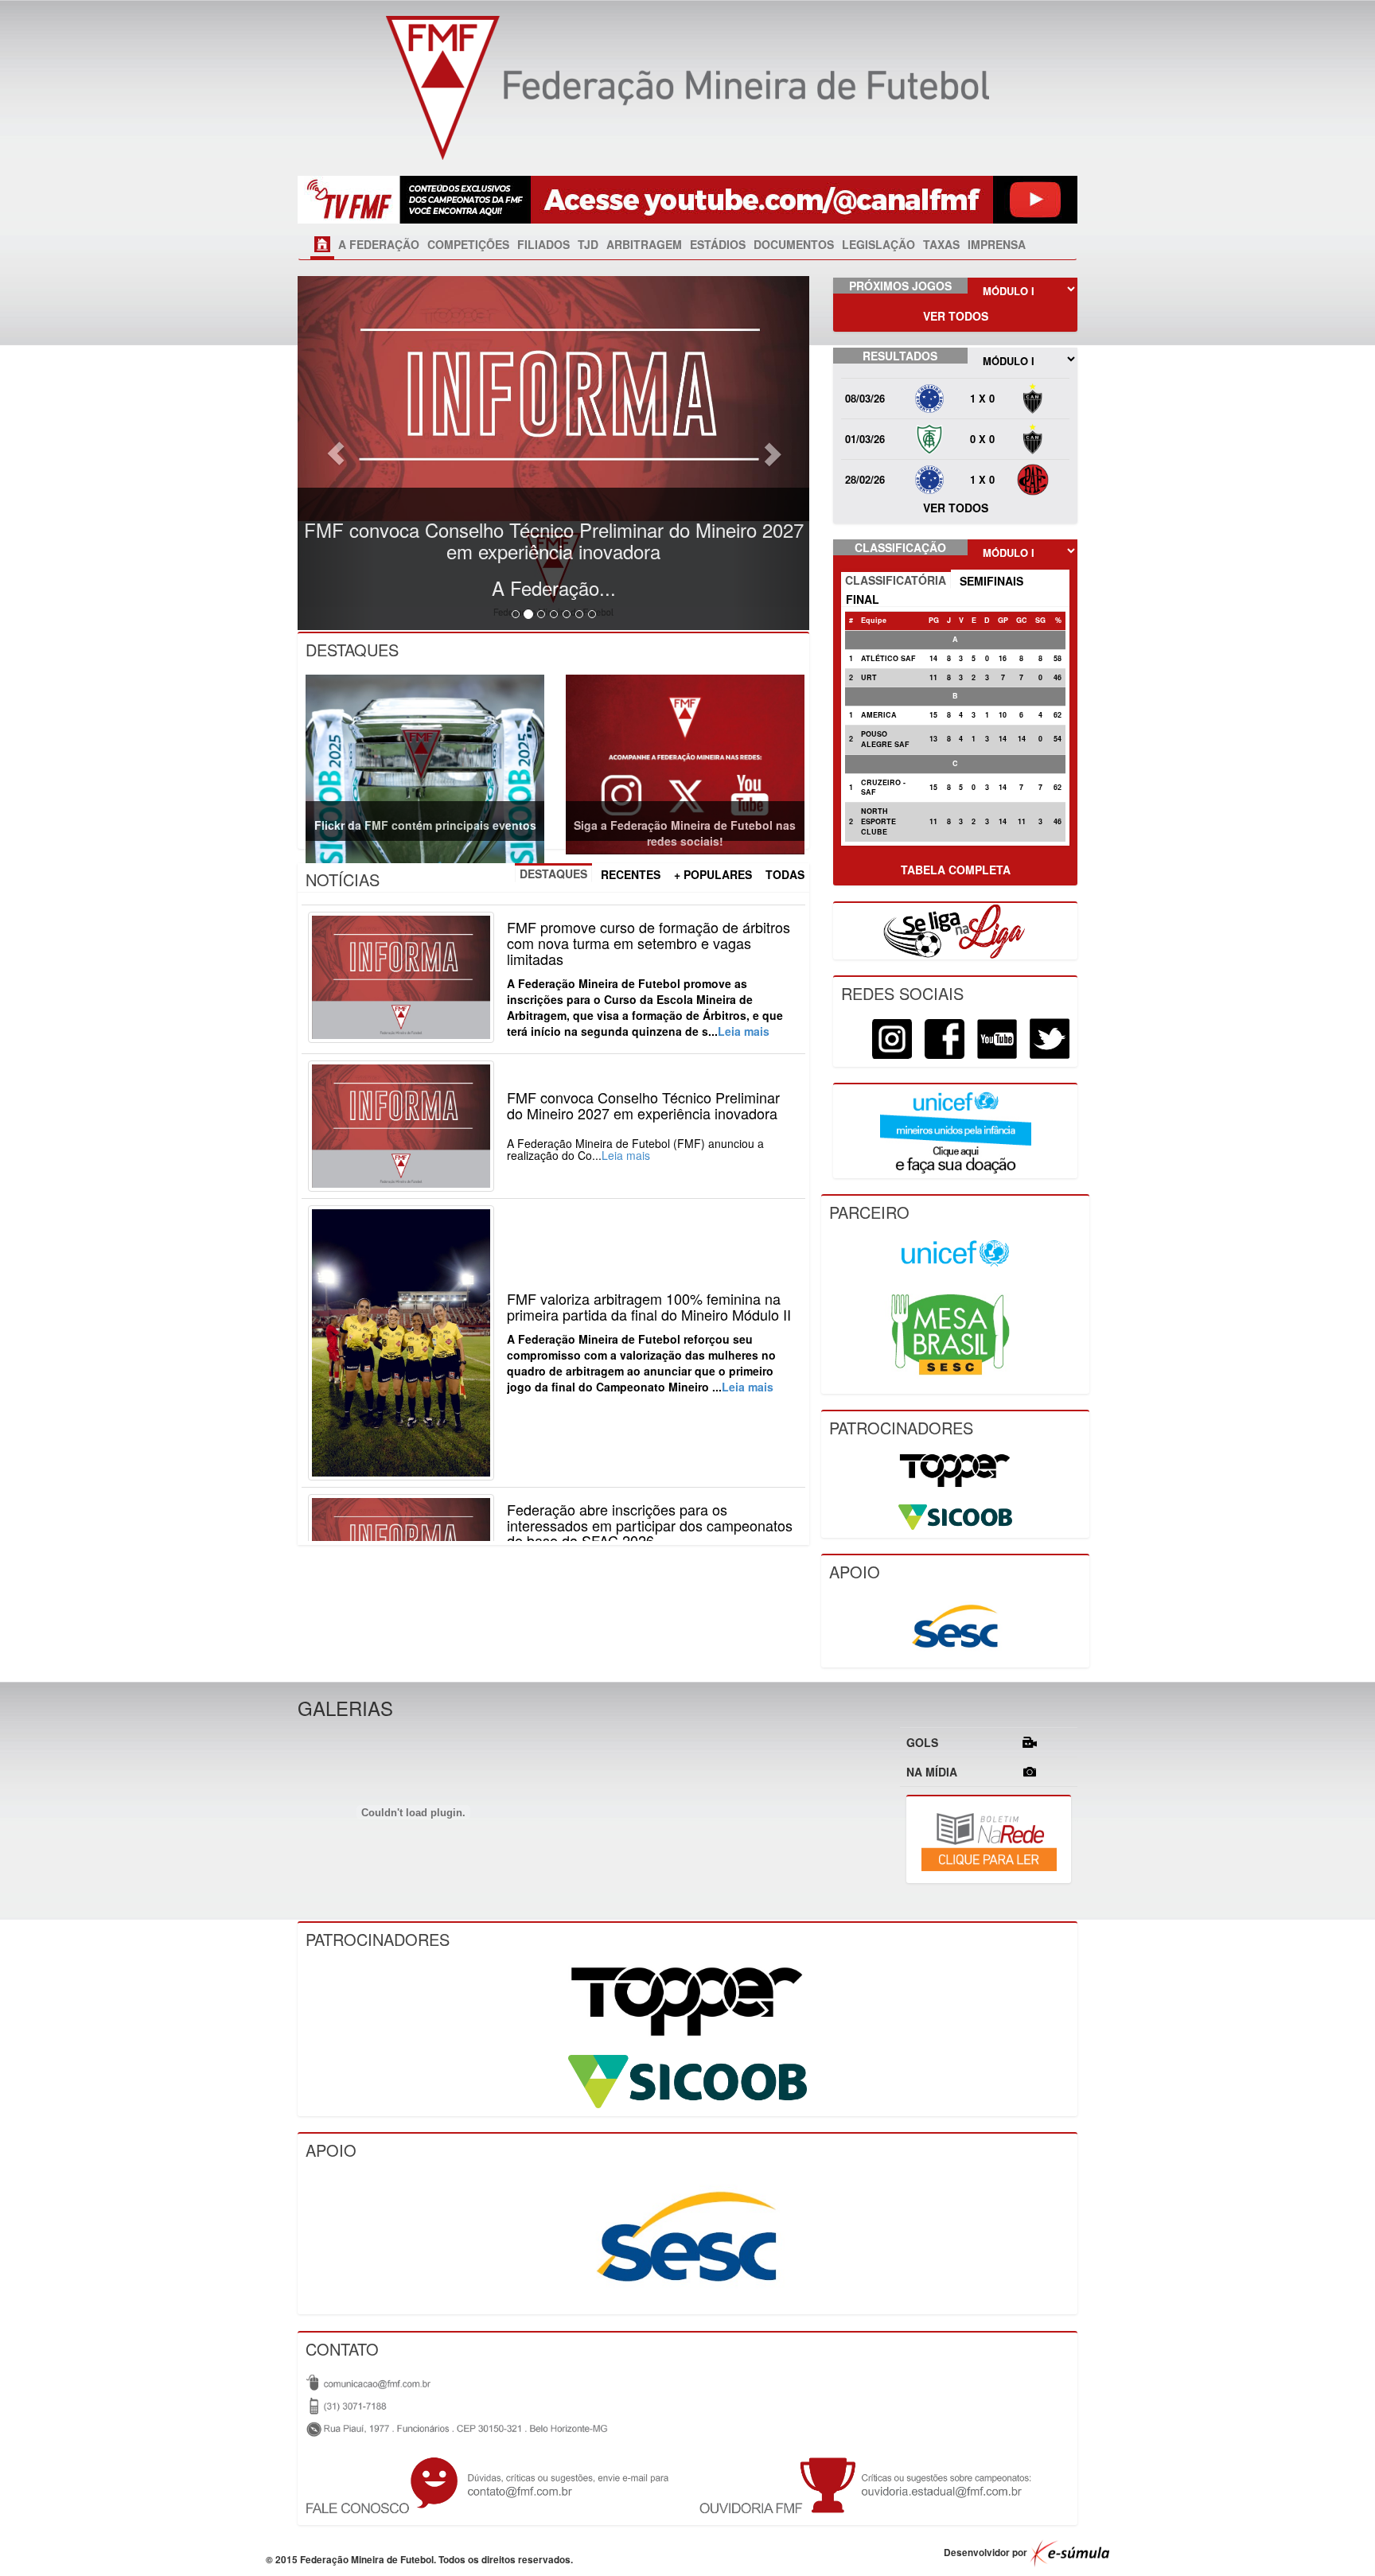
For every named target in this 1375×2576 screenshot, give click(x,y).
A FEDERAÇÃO (379, 244)
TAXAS (941, 244)
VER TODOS (956, 316)
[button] (336, 453)
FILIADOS (543, 244)
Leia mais (744, 1031)
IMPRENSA (997, 244)
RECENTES (631, 874)
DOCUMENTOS (794, 244)
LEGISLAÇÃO (878, 244)
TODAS (785, 874)
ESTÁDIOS (718, 244)
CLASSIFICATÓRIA (896, 580)
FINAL (863, 599)
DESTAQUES (553, 874)
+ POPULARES (713, 874)
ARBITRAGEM (644, 244)
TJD (588, 244)
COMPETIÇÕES (468, 244)
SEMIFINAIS (991, 581)
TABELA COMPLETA (956, 870)
